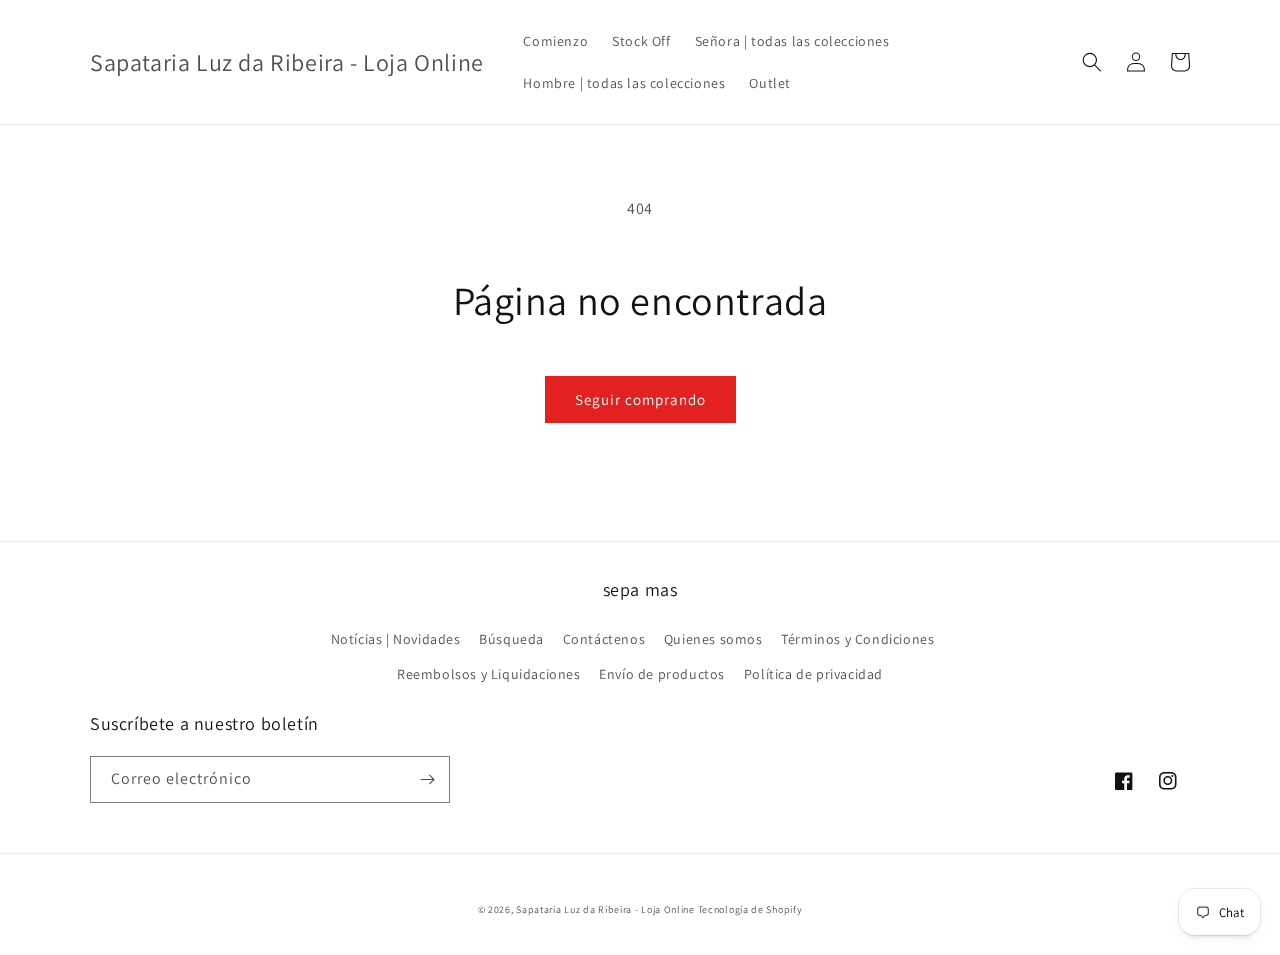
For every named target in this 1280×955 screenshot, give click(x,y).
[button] (1092, 62)
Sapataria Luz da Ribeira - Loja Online (605, 909)
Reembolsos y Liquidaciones (489, 674)
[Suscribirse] (427, 779)
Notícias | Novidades (396, 639)
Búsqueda (511, 639)
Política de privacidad (813, 674)
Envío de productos (662, 674)
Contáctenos (604, 639)
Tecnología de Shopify (750, 909)
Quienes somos (713, 639)
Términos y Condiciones (857, 639)
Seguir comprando (640, 399)
